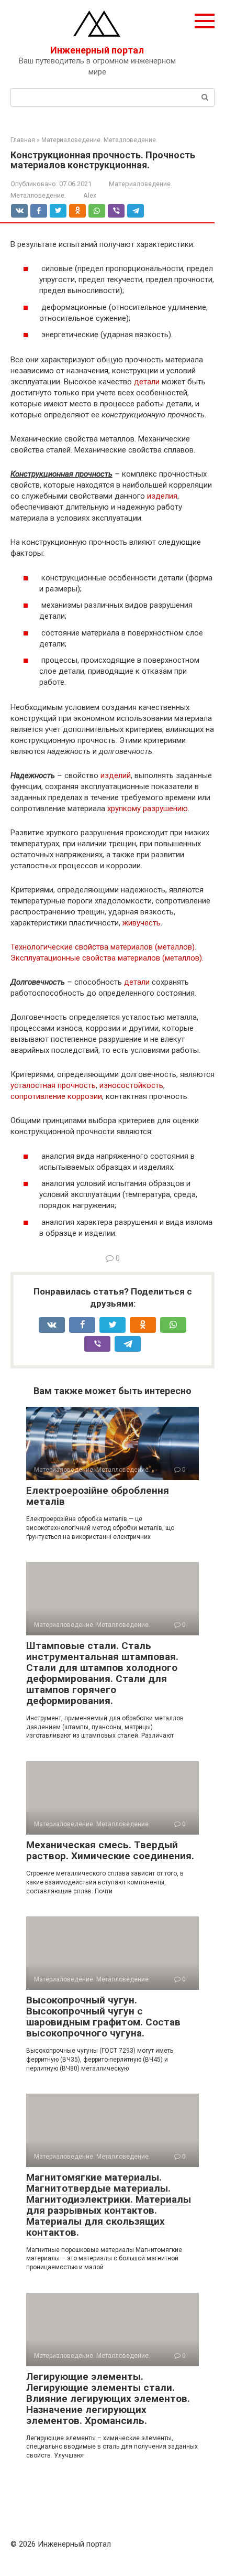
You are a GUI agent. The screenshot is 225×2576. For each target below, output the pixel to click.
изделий (116, 775)
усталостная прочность (53, 1085)
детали (147, 382)
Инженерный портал (97, 50)
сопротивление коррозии (56, 1096)
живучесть (142, 923)
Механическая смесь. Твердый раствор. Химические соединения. (110, 1850)
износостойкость (131, 1085)
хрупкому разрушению (148, 809)
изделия (162, 496)
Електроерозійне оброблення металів (98, 1496)
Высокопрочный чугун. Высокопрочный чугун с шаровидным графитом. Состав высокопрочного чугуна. (103, 2017)
